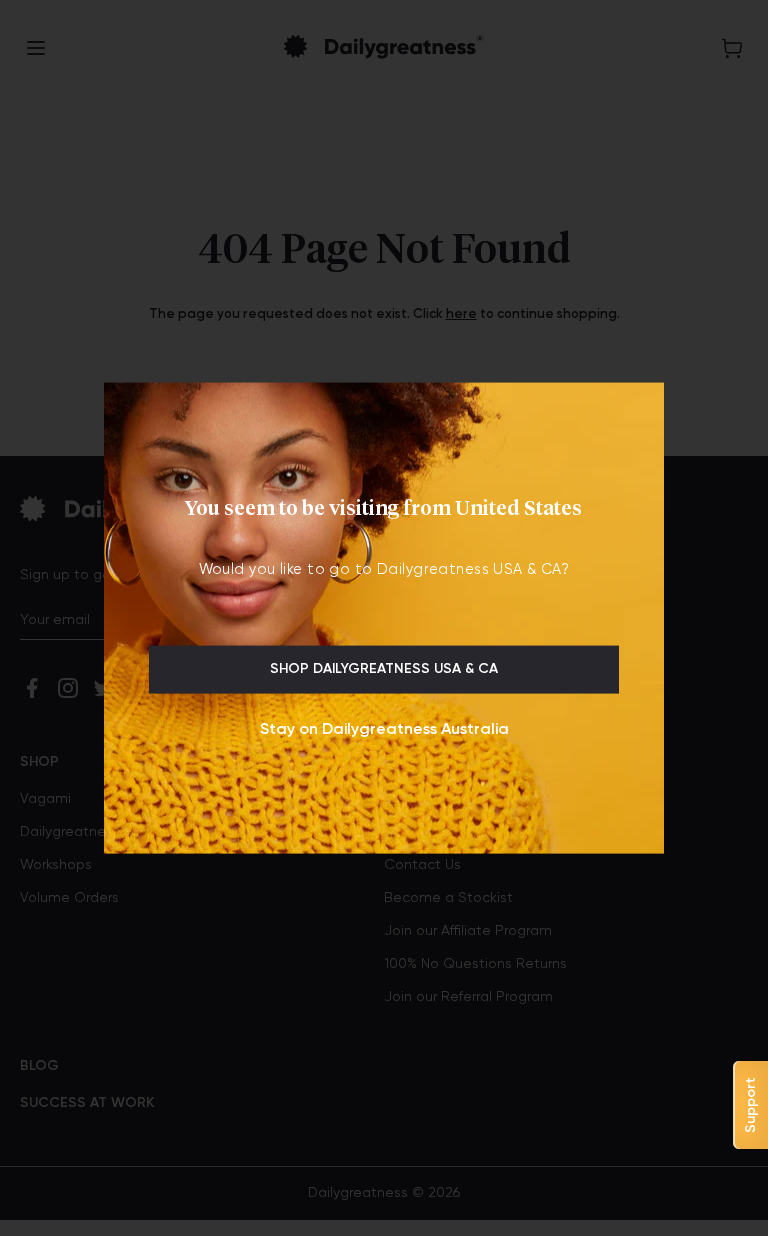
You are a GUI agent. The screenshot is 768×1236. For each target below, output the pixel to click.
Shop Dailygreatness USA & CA (384, 669)
